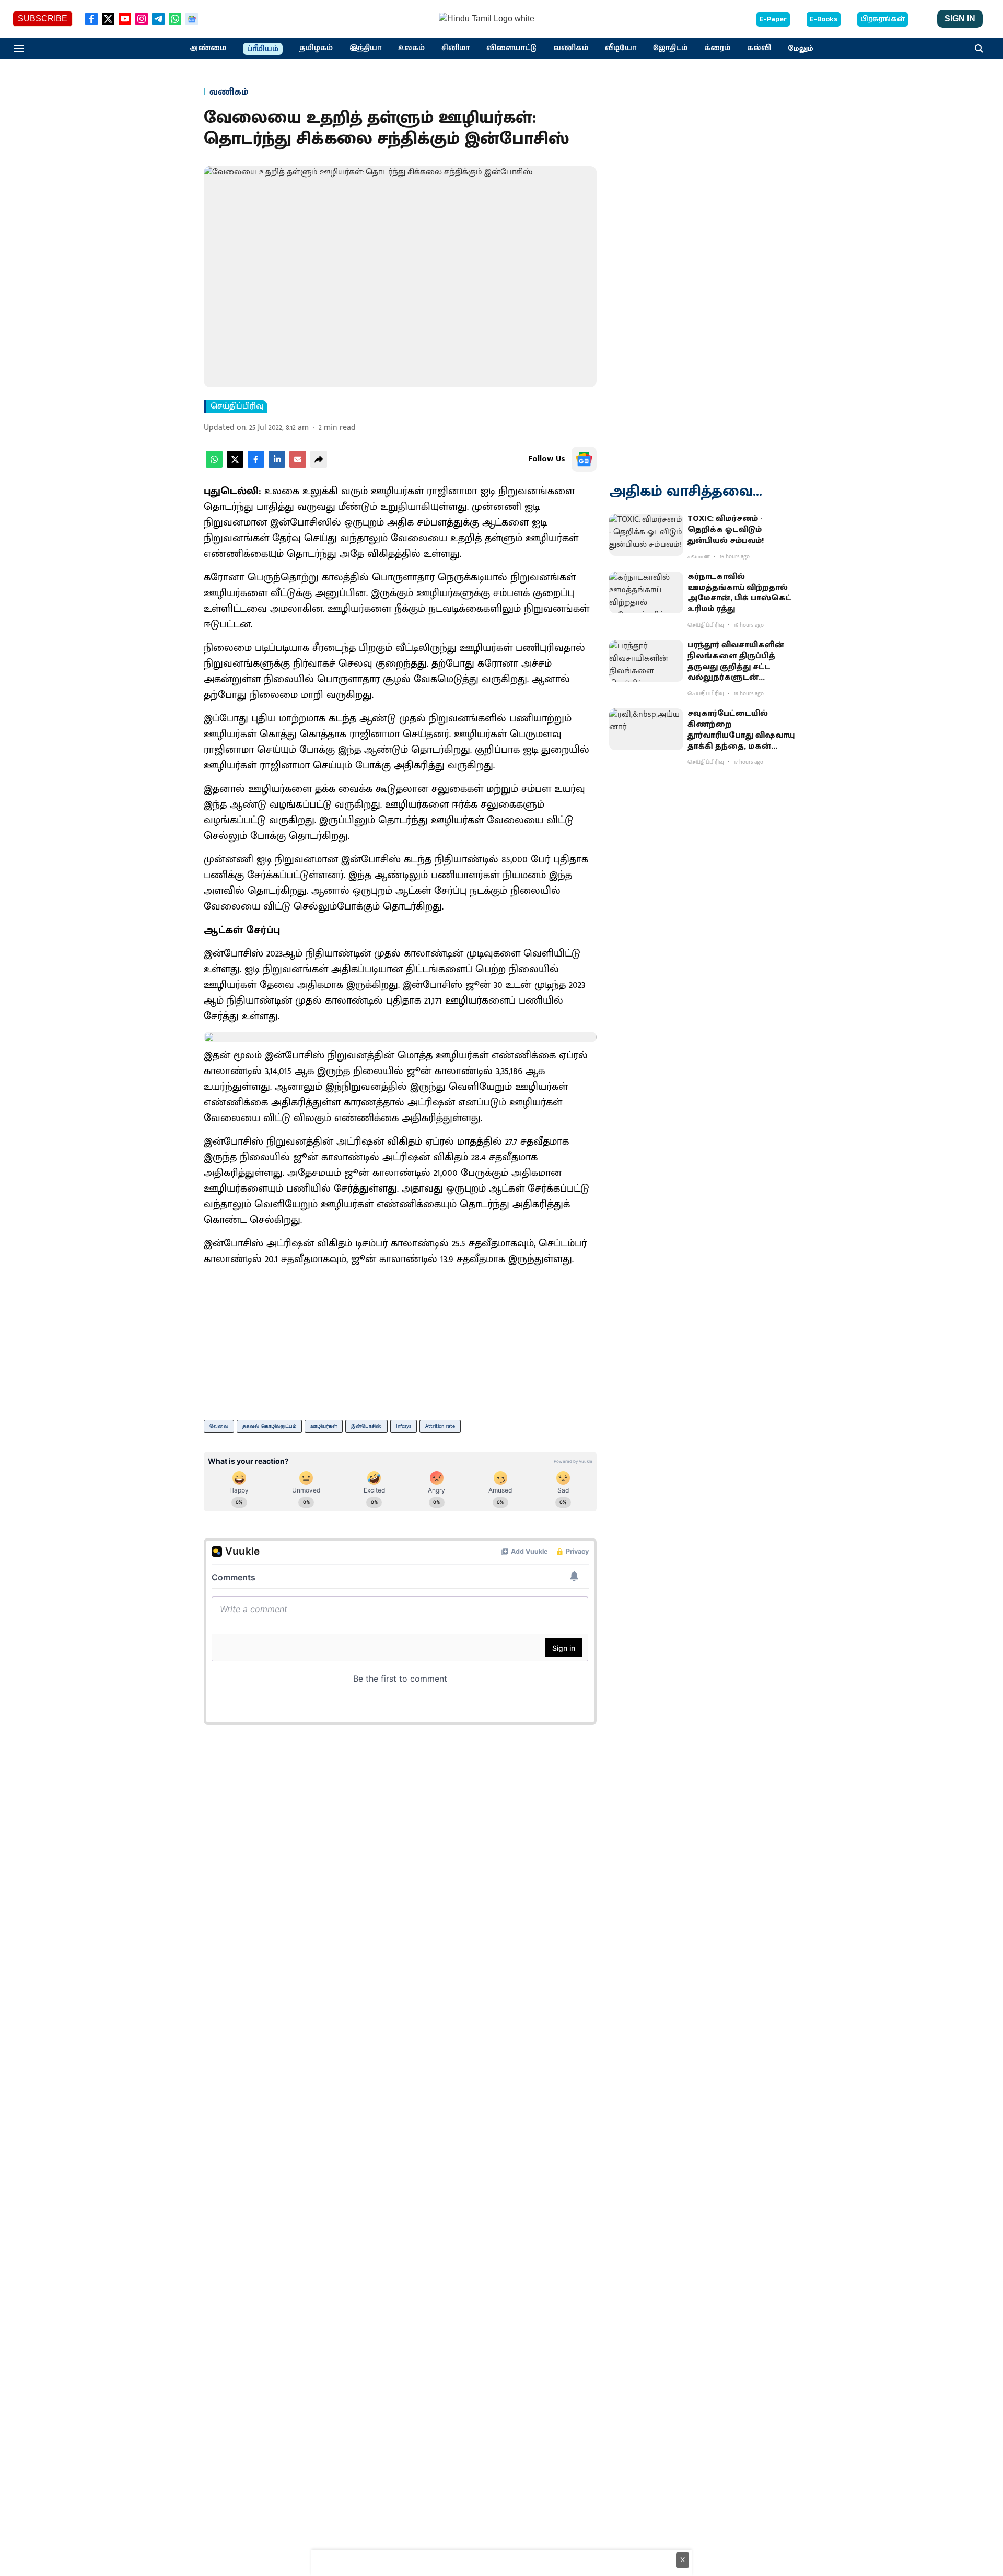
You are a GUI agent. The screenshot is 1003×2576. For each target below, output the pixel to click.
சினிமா (456, 48)
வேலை (219, 1426)
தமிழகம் (316, 48)
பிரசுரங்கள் (883, 19)
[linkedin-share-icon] (277, 465)
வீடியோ (621, 48)
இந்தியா (365, 48)
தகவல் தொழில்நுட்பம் (269, 1426)
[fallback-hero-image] (646, 534)
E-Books (824, 19)
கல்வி (759, 48)
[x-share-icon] (235, 465)
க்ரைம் (717, 48)
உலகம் (411, 48)
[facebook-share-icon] (256, 465)
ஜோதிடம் (670, 48)
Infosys (404, 1426)
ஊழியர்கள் (324, 1426)
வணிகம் (571, 48)
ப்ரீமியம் (263, 49)
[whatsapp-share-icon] (214, 465)
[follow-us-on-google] (584, 459)
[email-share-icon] (298, 465)
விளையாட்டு (511, 48)
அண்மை (208, 48)
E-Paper (773, 19)
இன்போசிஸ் (366, 1426)
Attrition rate (440, 1426)
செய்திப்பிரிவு (237, 406)
